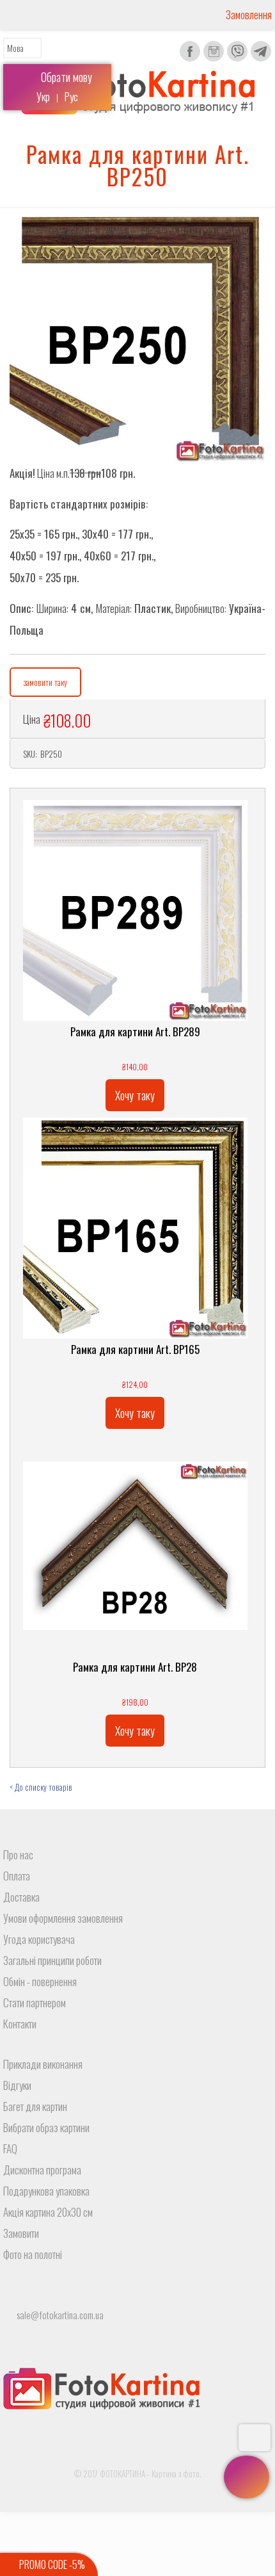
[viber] (237, 59)
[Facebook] (190, 59)
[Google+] (138, 2492)
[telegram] (261, 59)
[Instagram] (214, 59)
